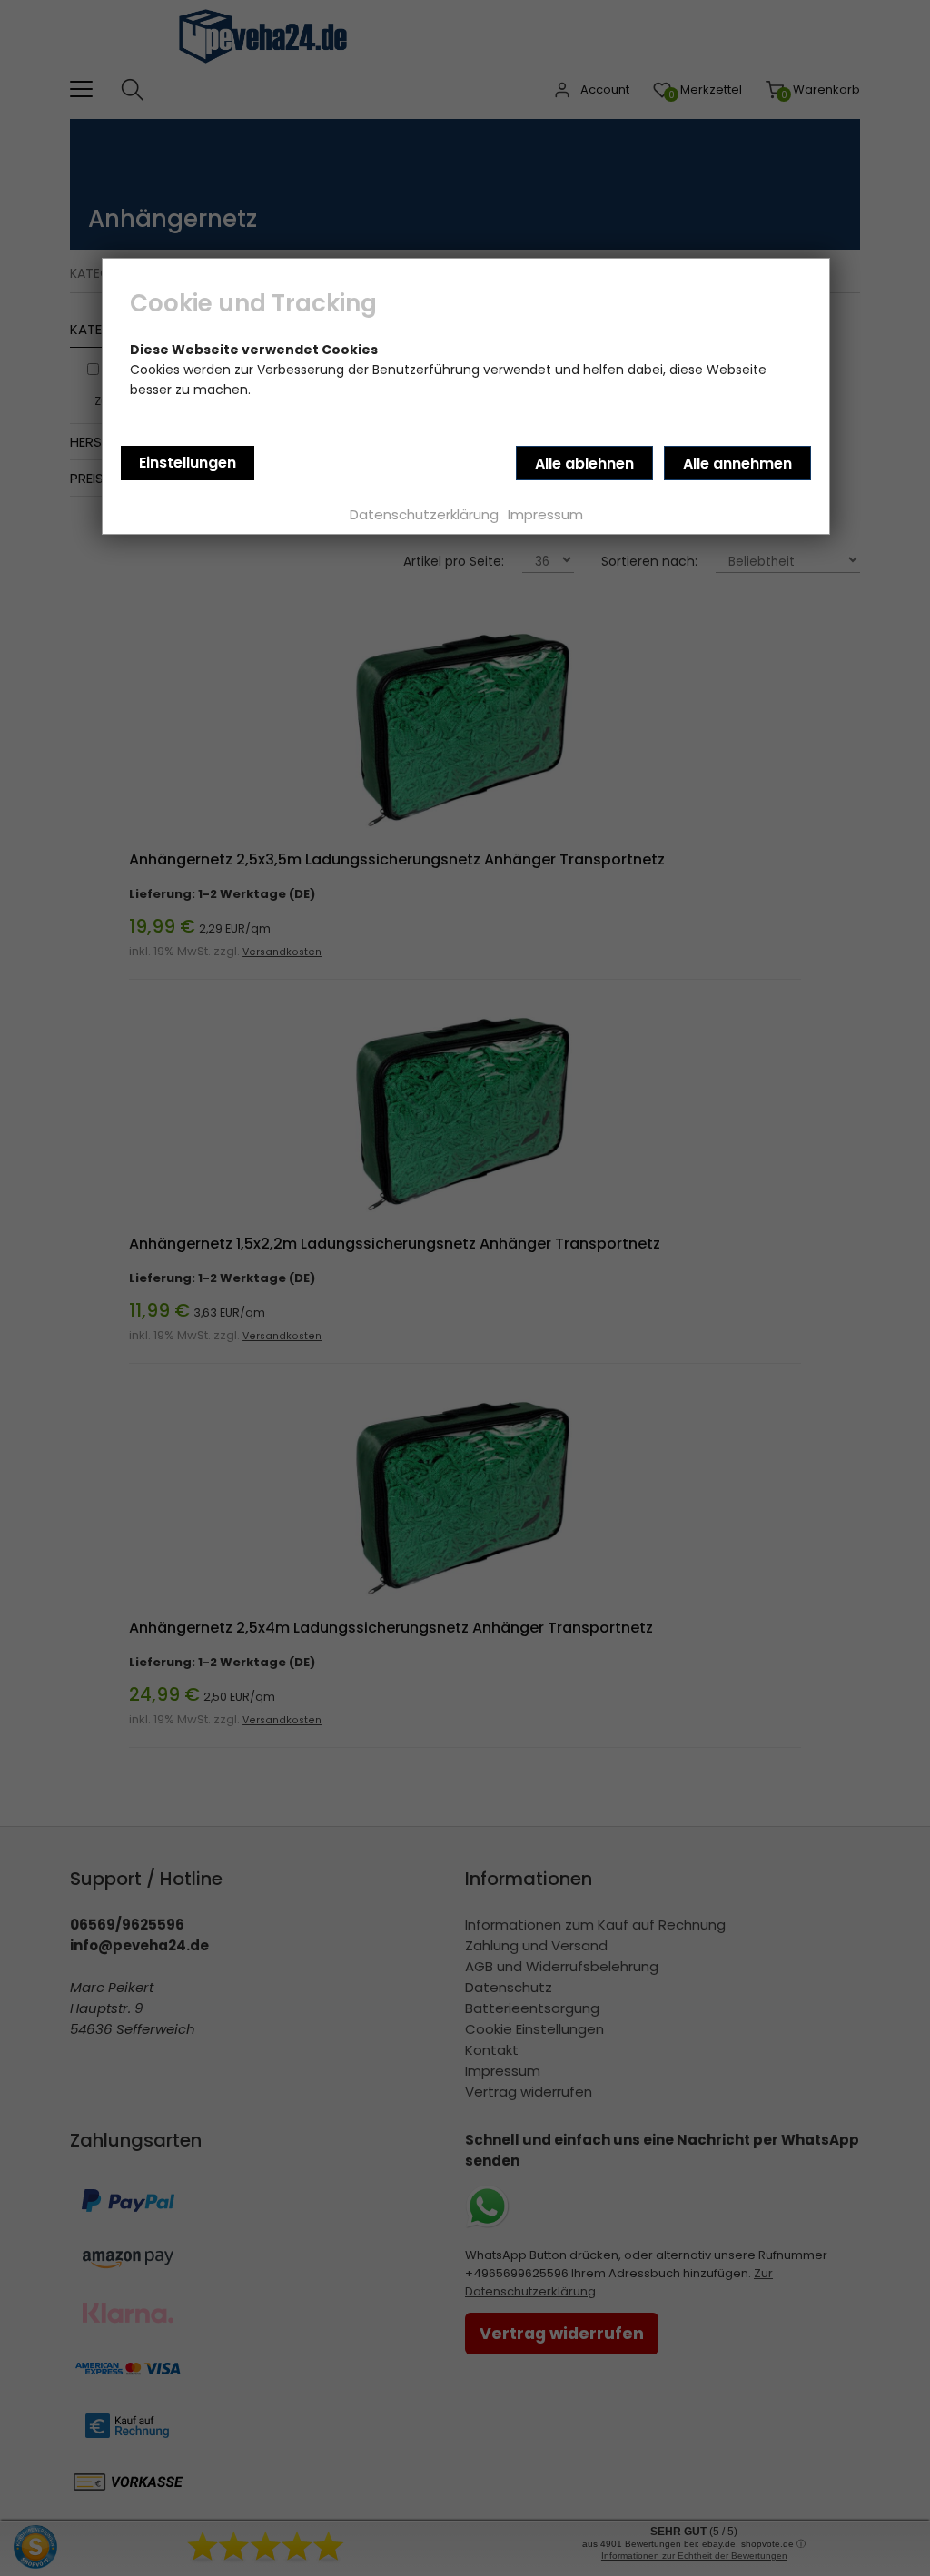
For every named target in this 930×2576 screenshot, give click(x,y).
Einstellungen (188, 463)
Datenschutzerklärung (424, 514)
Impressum (545, 514)
